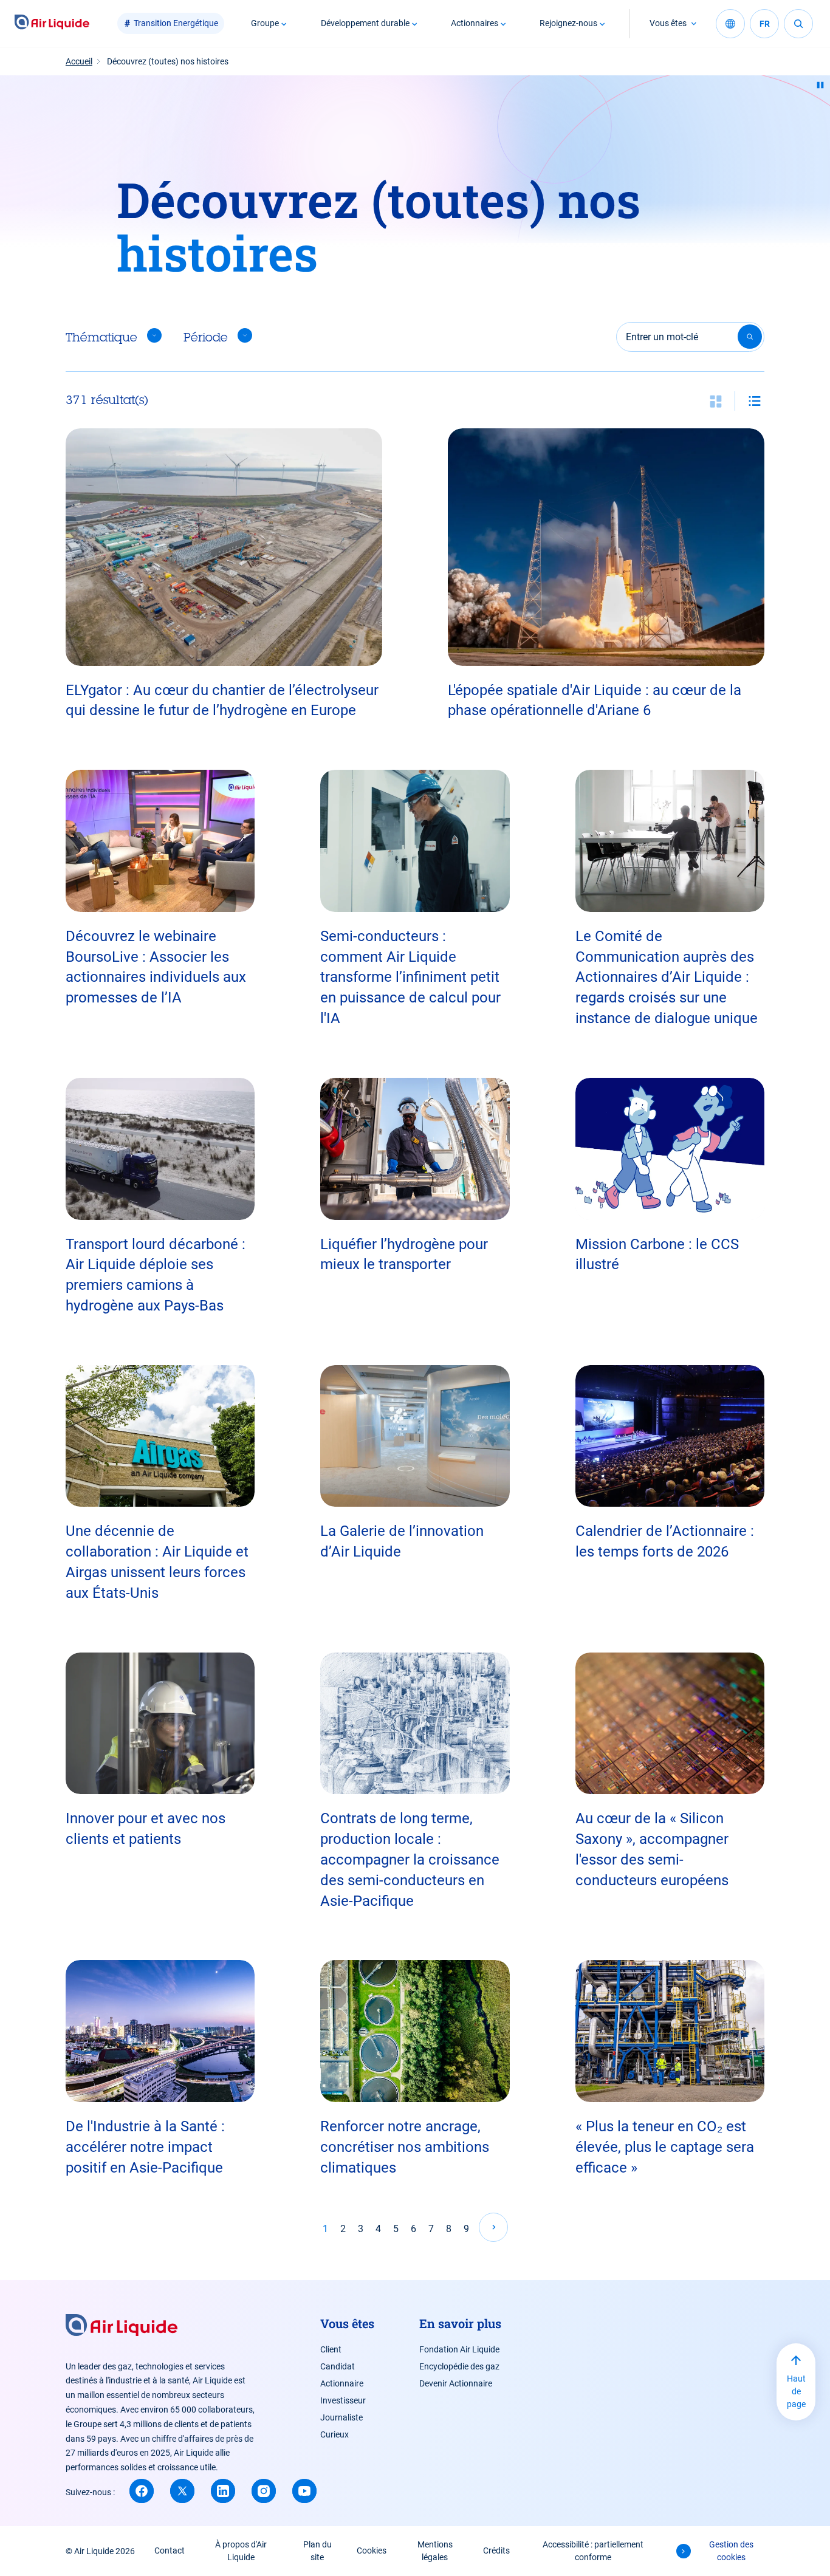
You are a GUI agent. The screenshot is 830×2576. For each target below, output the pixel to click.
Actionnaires (475, 23)
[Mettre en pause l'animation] (820, 85)
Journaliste (341, 2417)
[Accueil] (52, 23)
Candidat (338, 2366)
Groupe (265, 23)
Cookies (372, 2550)
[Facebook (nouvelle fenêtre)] (142, 2491)
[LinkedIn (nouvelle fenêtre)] (223, 2491)
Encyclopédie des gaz (459, 2366)
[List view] (755, 401)
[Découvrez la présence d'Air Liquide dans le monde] (730, 24)
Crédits (496, 2550)
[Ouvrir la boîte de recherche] (798, 24)
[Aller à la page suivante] (493, 2227)
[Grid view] (716, 401)
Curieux (334, 2434)
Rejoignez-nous (568, 23)
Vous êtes (668, 23)
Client (331, 2349)
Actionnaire (342, 2383)
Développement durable (365, 23)
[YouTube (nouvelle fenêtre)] (304, 2491)
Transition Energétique (176, 23)
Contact (170, 2550)
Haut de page (796, 2391)
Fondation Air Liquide (459, 2349)
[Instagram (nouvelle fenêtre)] (264, 2491)
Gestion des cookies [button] (731, 2551)
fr (765, 24)
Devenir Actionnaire (456, 2383)
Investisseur (343, 2400)
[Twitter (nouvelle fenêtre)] (182, 2491)
